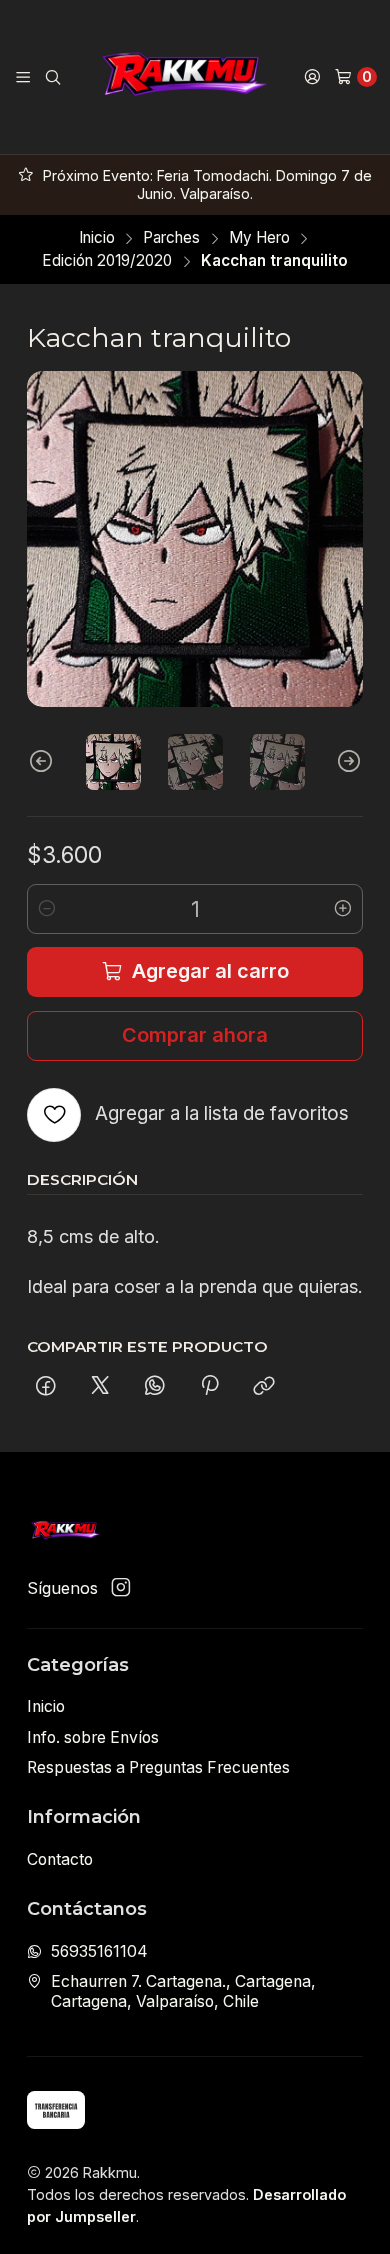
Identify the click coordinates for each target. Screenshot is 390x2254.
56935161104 (99, 1951)
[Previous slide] (42, 762)
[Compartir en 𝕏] (100, 1387)
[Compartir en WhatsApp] (155, 1387)
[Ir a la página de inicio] (182, 77)
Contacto (60, 1859)
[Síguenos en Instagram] (121, 1588)
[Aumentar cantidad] (343, 909)
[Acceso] (312, 77)
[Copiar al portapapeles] (265, 1387)
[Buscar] (53, 77)
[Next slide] (348, 762)
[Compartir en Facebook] (46, 1387)
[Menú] (23, 77)
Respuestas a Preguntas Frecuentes (158, 1767)
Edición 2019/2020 (107, 260)
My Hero (259, 237)
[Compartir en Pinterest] (209, 1387)
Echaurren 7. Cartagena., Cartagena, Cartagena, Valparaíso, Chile (183, 1991)
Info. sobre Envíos (93, 1737)
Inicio (97, 237)
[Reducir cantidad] (47, 909)
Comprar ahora (195, 1035)
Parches (171, 237)
